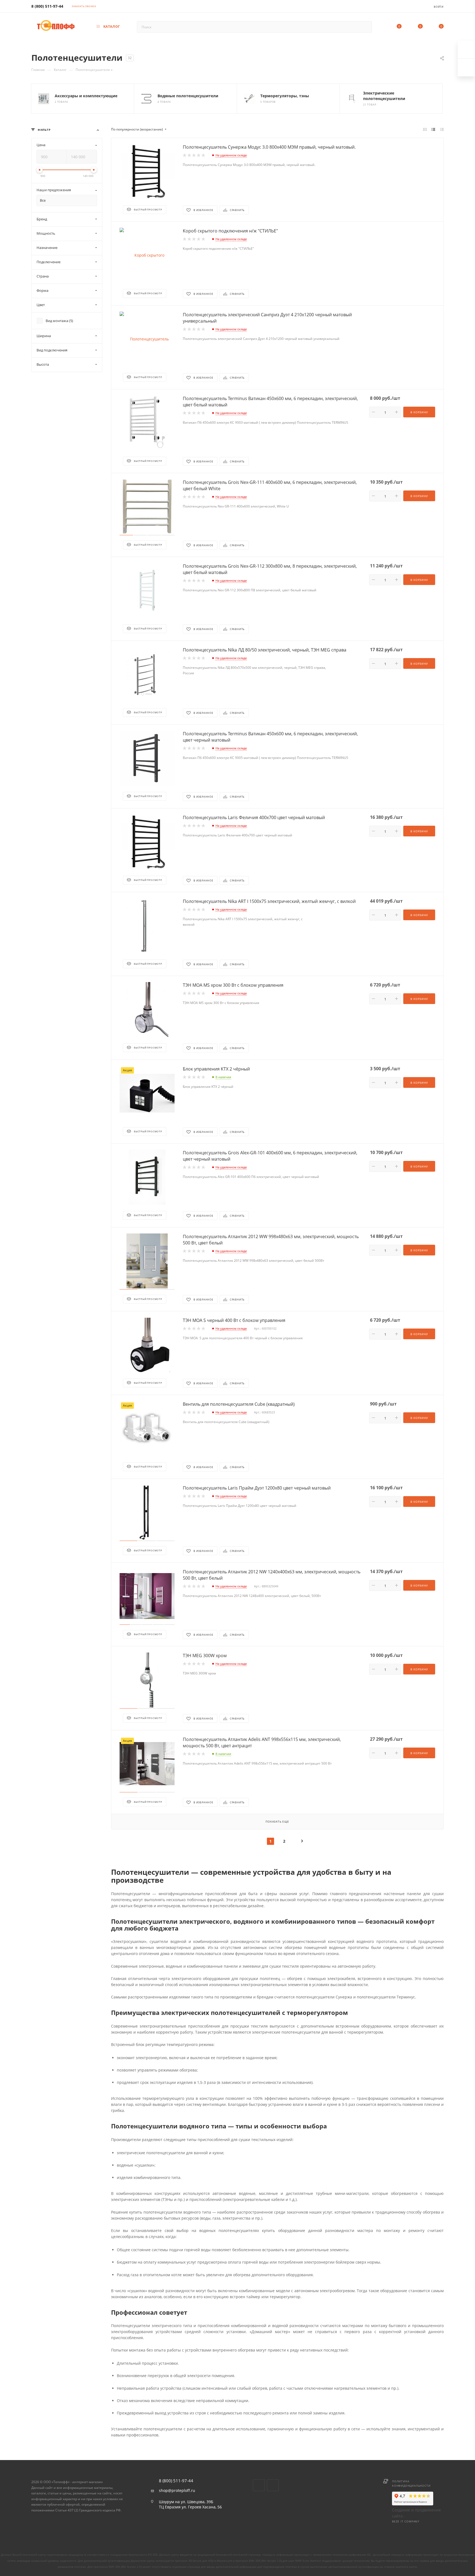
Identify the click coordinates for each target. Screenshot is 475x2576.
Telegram (273, 2485)
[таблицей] (442, 129)
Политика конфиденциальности (411, 2483)
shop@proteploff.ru (177, 2491)
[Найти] (365, 27)
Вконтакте (259, 2485)
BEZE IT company (406, 2521)
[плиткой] (425, 129)
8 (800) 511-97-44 (47, 6)
